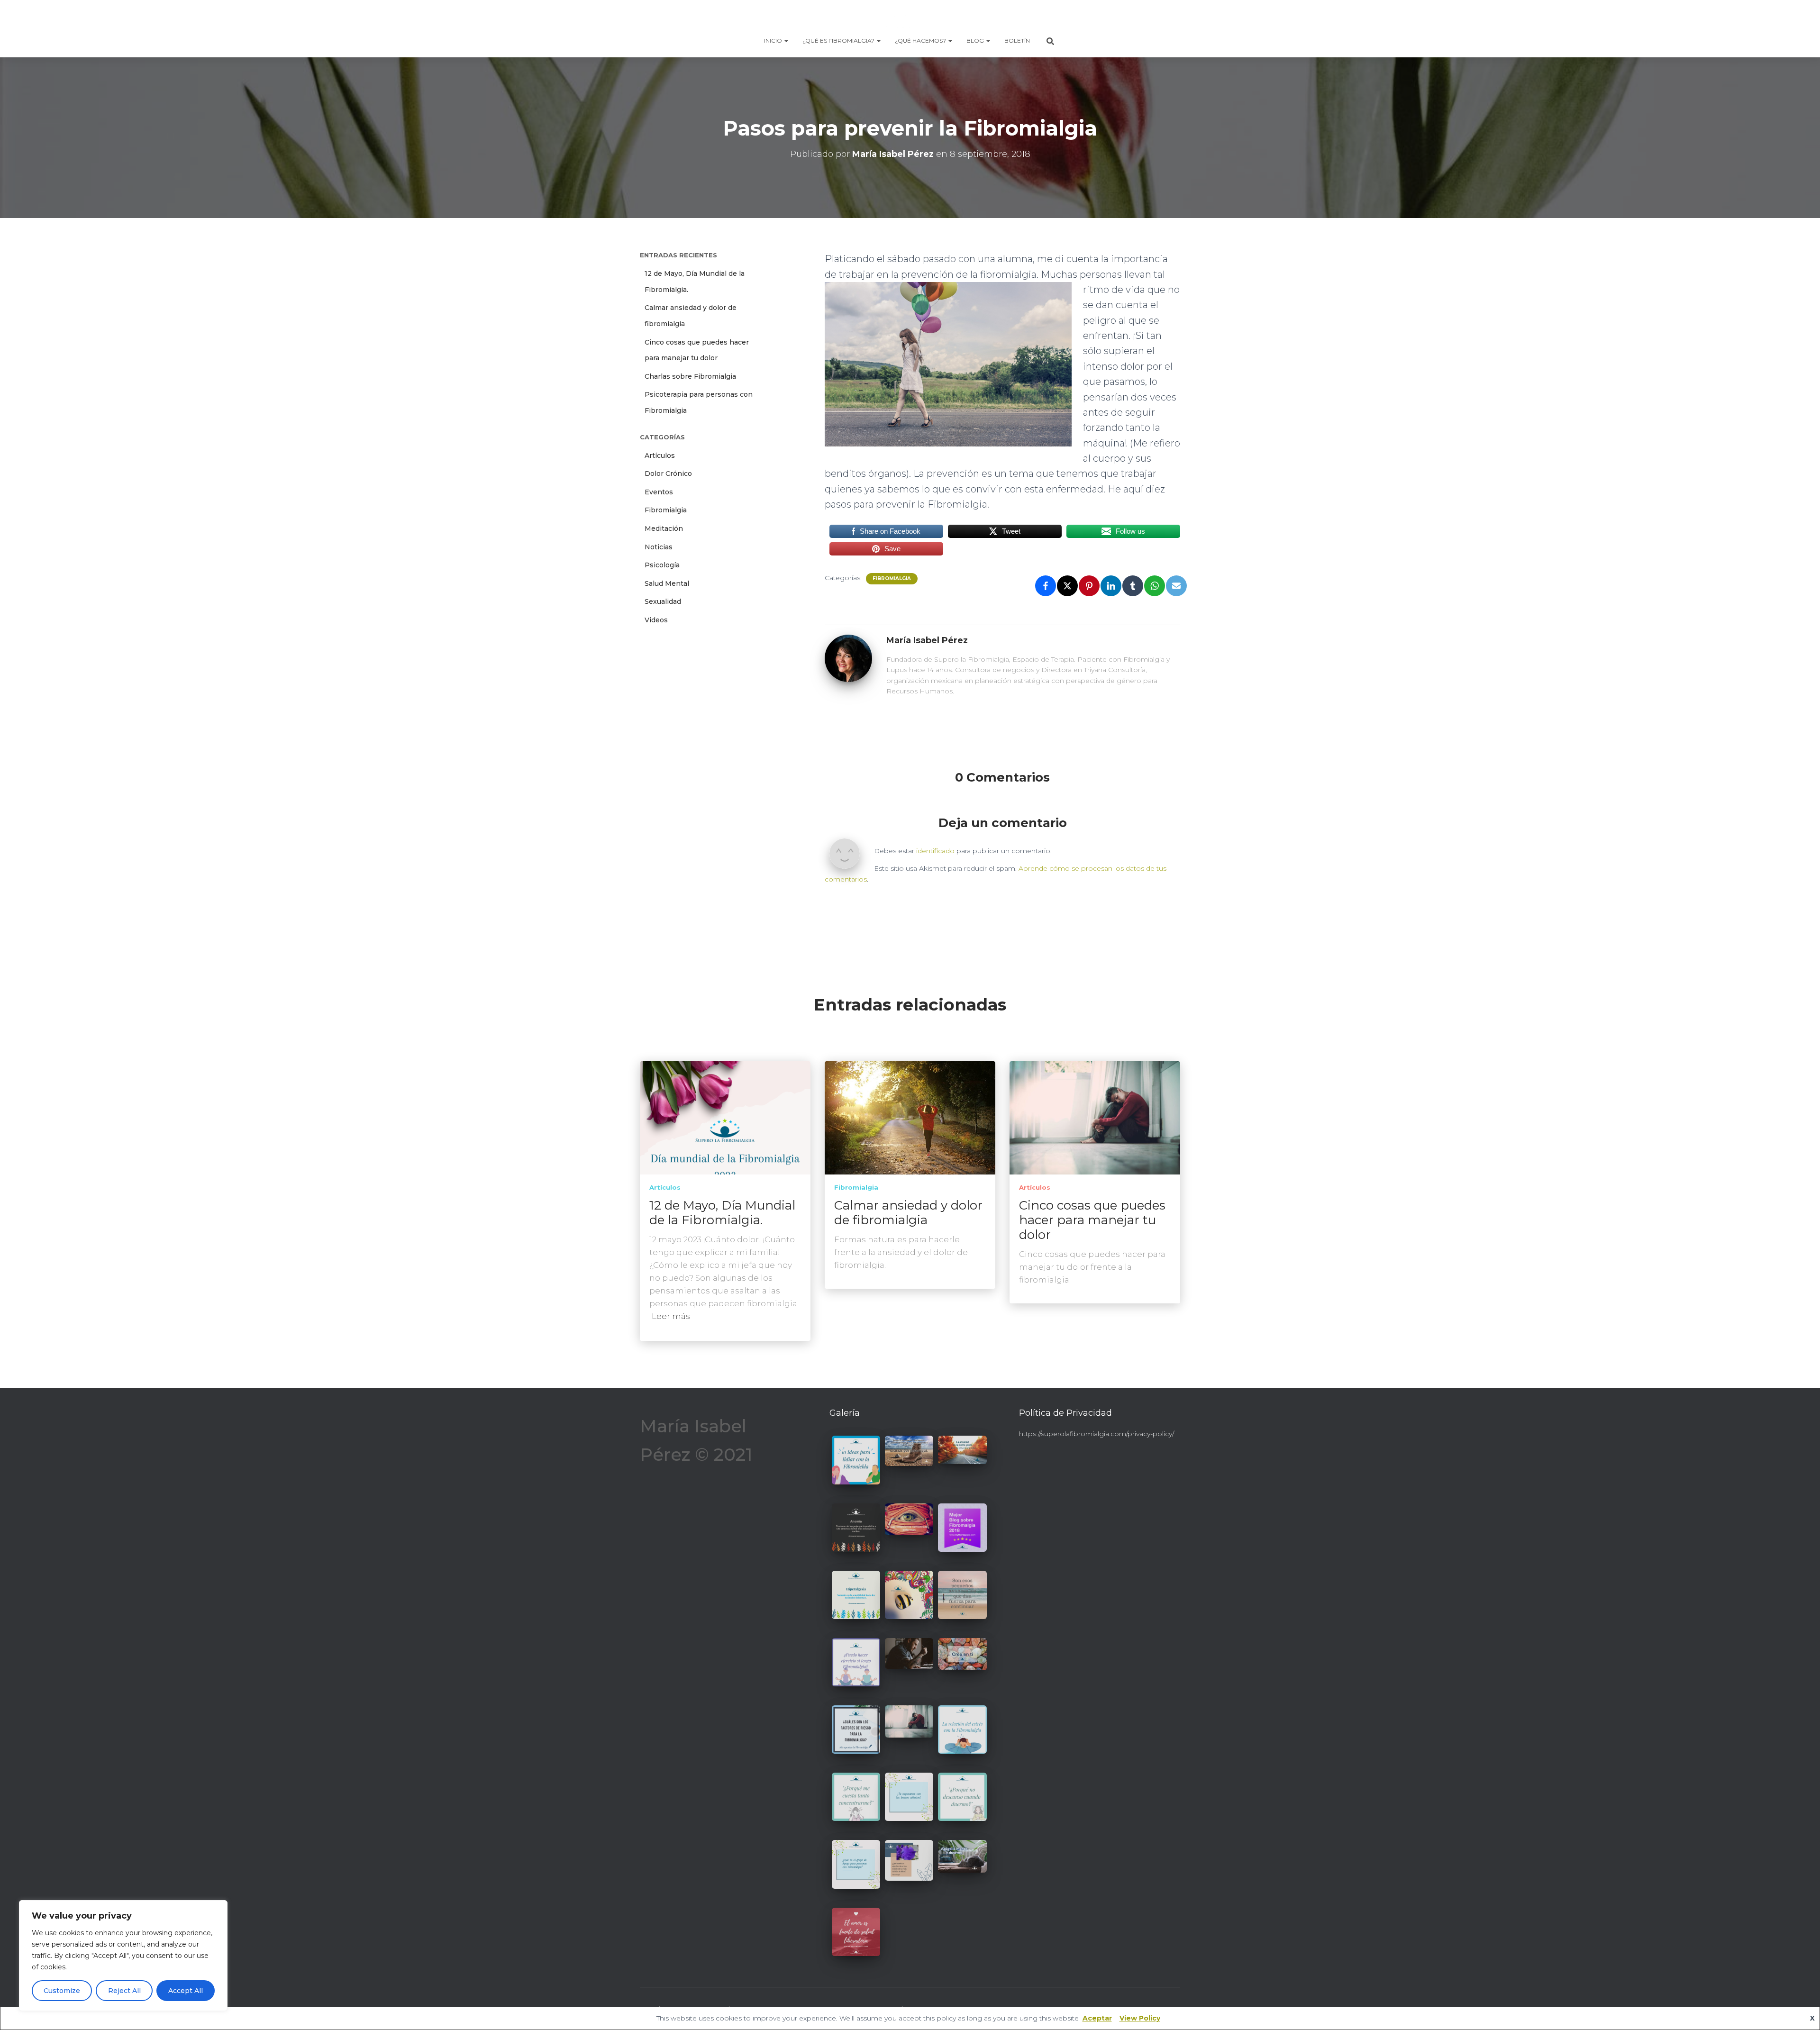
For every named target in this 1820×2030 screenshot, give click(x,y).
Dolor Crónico (668, 473)
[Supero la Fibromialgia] (910, 17)
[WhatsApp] (1155, 586)
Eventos (659, 492)
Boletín (1017, 41)
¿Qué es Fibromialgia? (839, 41)
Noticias (659, 547)
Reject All (124, 1991)
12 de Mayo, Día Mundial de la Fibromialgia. (722, 1213)
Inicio (774, 41)
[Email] (1176, 586)
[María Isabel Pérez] (848, 658)
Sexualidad (663, 601)
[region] (123, 1956)
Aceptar (1097, 2018)
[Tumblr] (1133, 586)
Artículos (660, 455)
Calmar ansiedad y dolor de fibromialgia (908, 1213)
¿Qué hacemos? (921, 41)
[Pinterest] (1089, 586)
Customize (62, 1991)
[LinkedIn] (1111, 586)
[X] (1067, 586)
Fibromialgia (666, 510)
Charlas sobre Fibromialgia (690, 376)
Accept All (186, 1991)
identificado (935, 851)
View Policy (1140, 2018)
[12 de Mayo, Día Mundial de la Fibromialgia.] (725, 1117)
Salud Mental (667, 583)
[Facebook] (1046, 586)
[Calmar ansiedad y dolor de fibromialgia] (910, 1117)
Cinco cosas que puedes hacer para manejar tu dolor (1092, 1220)
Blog (976, 41)
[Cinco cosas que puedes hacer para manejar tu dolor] (1095, 1117)
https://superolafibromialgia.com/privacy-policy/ (1097, 1434)
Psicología (662, 565)
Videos (656, 620)
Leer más (671, 1316)
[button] (786, 41)
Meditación (664, 528)
